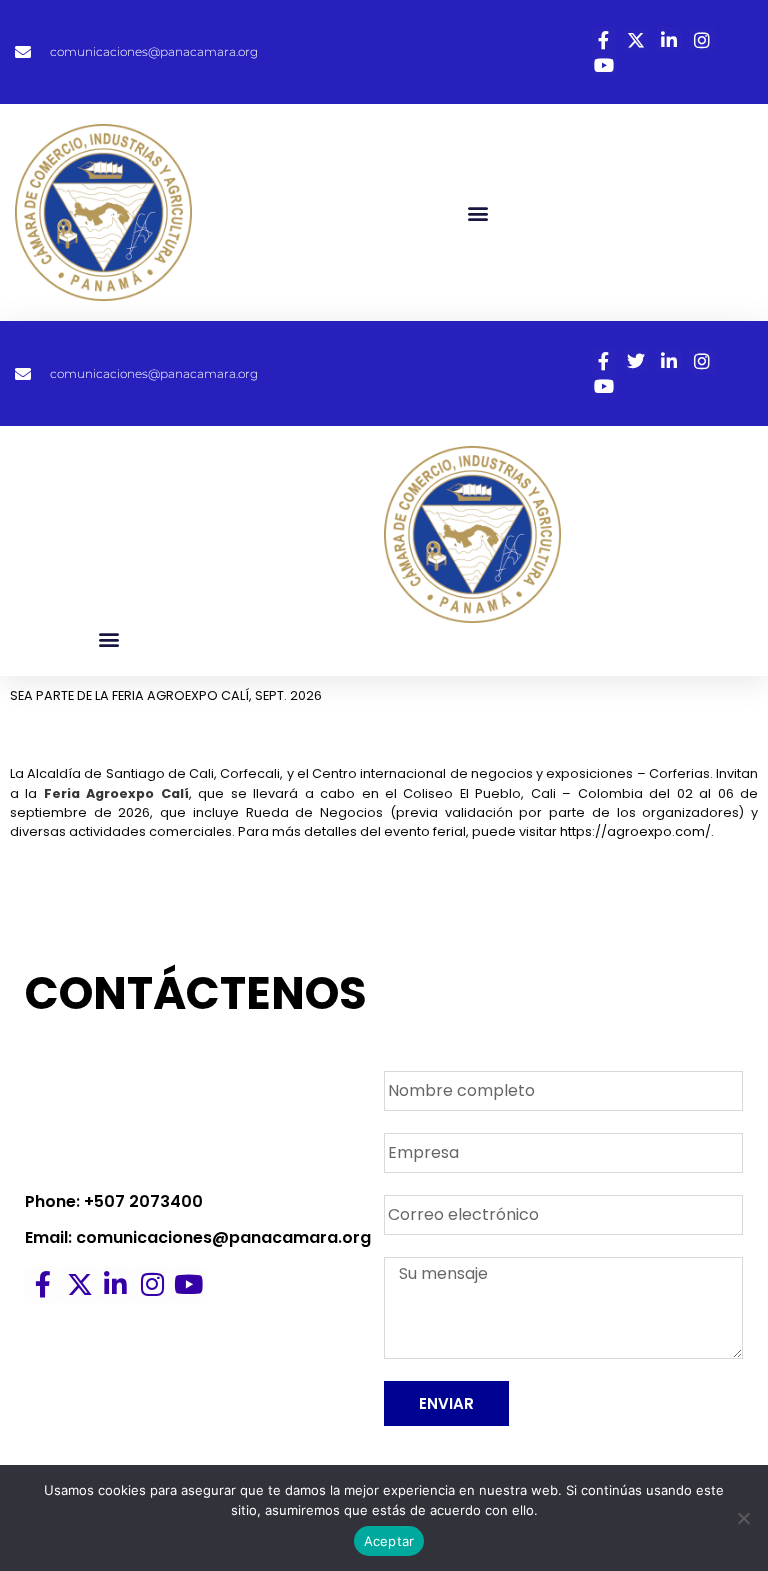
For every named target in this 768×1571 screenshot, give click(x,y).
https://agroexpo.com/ (635, 831)
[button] (478, 212)
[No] (743, 1518)
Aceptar (389, 1541)
